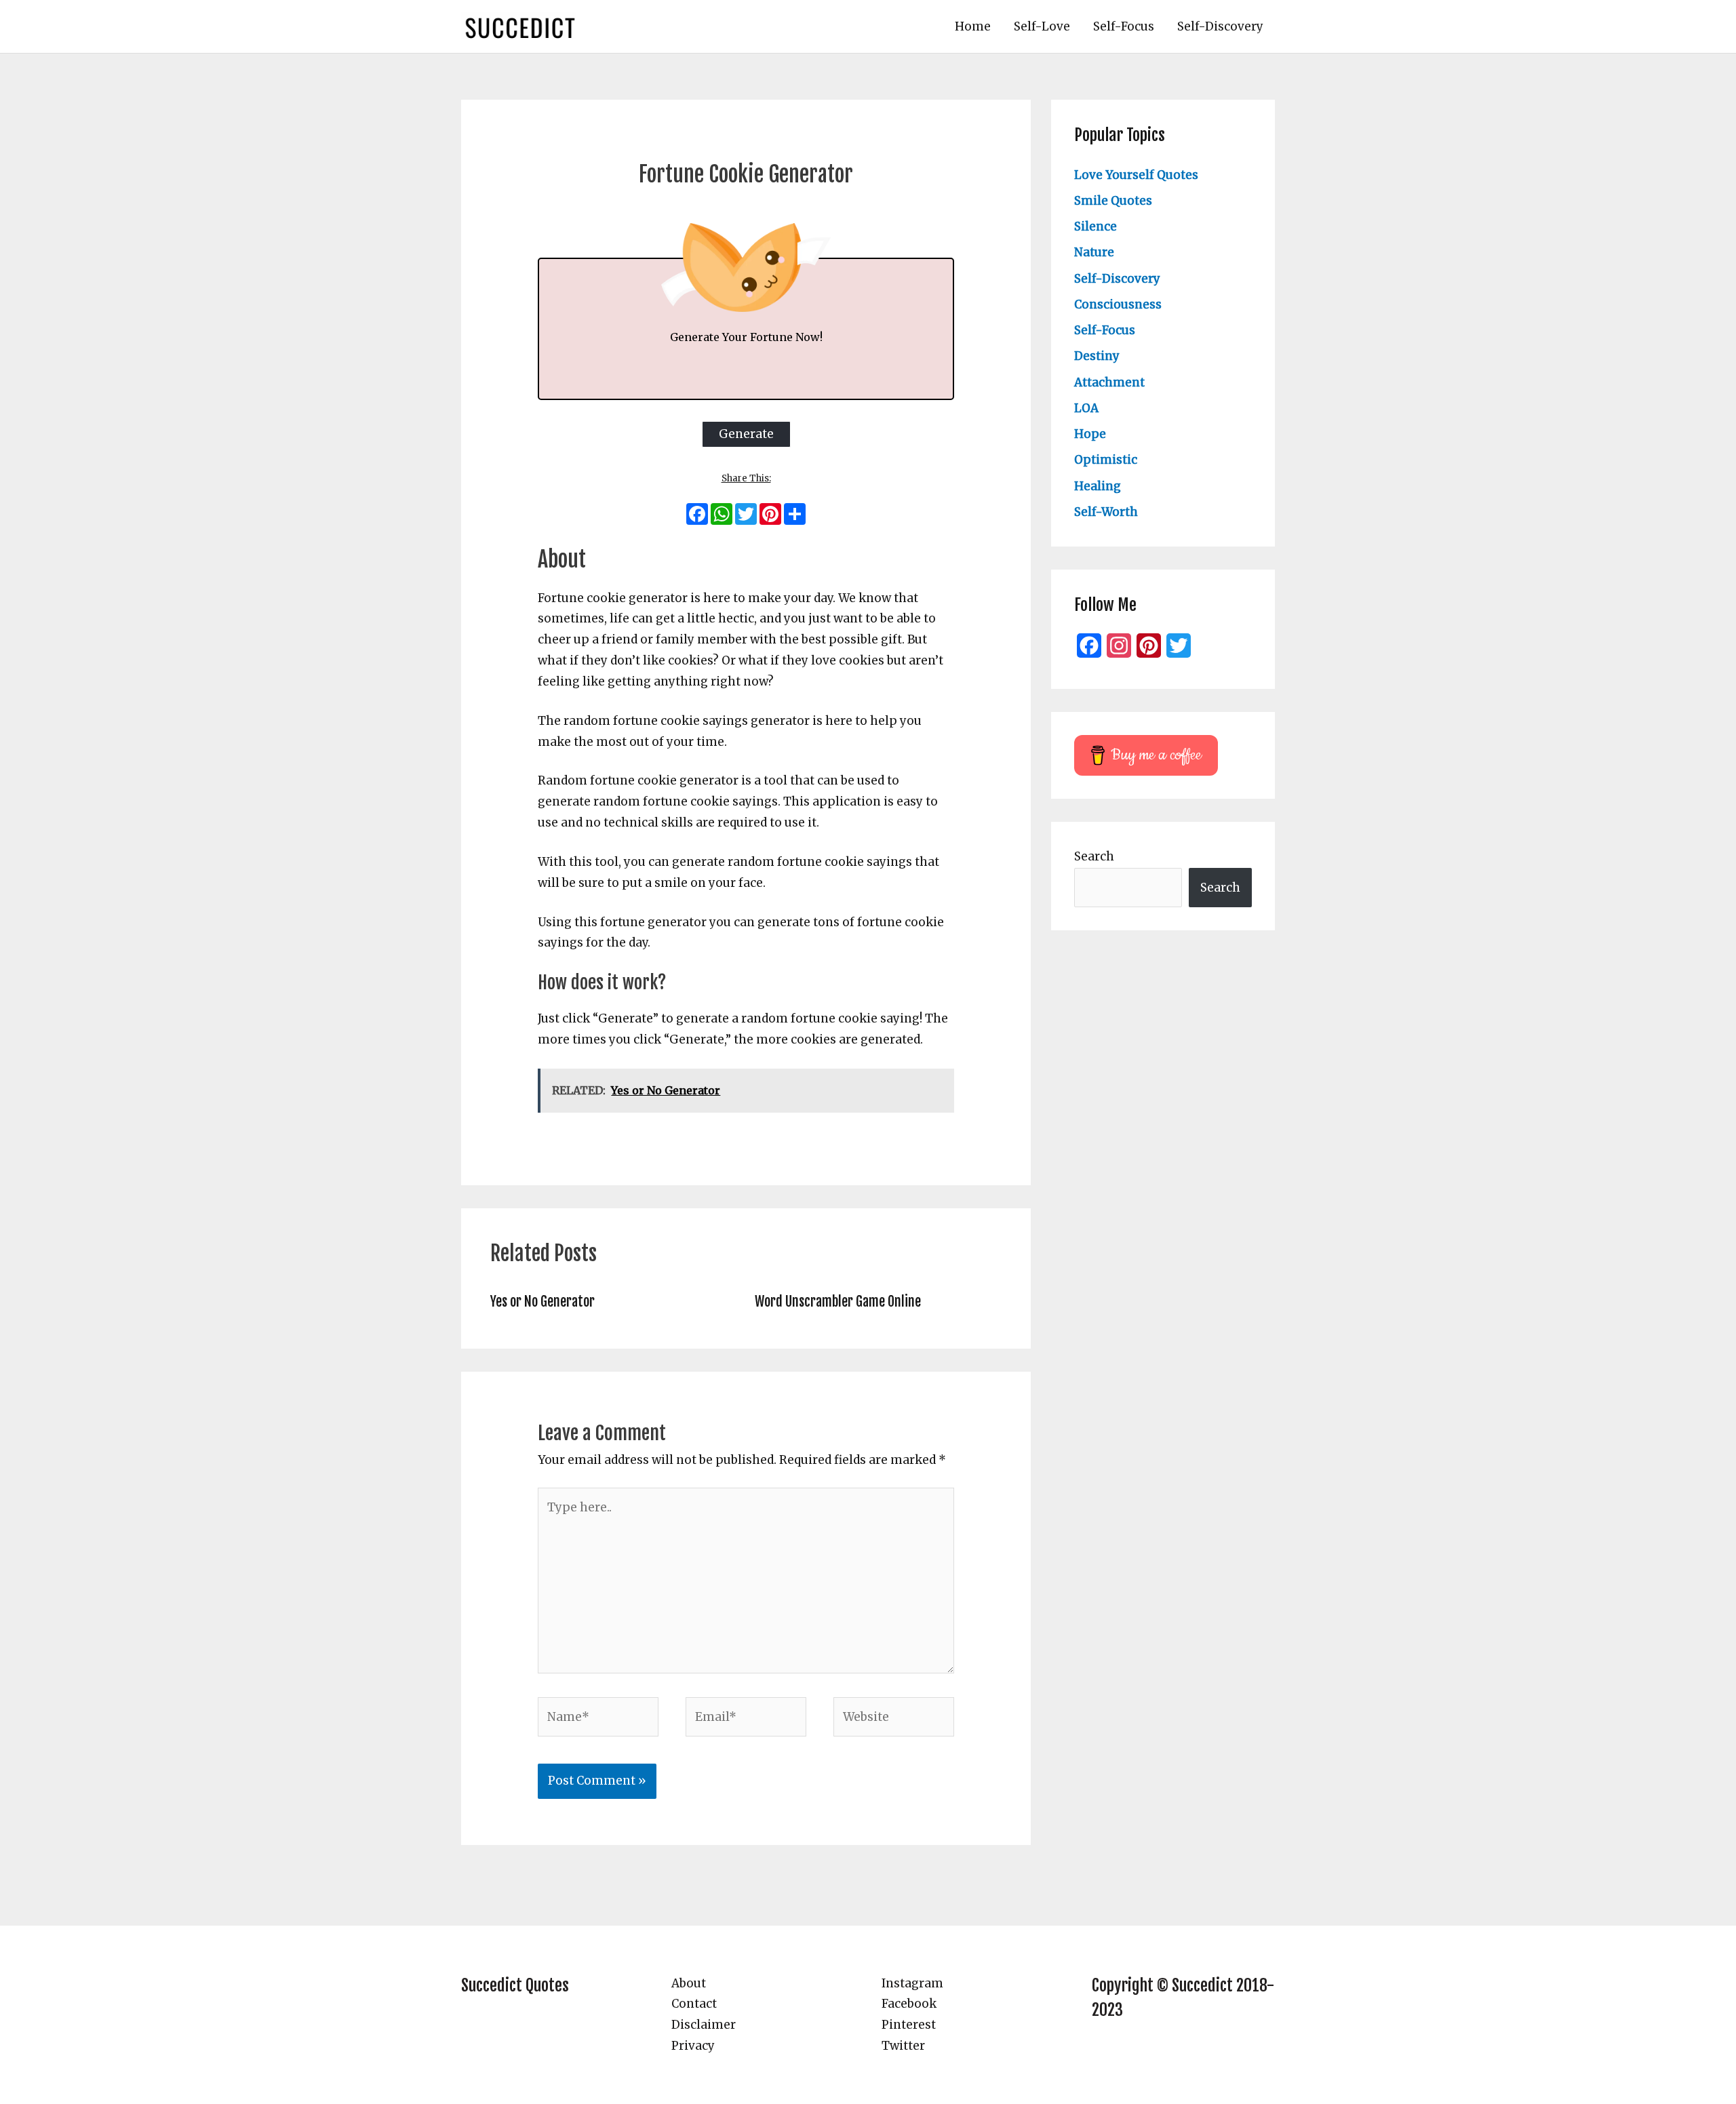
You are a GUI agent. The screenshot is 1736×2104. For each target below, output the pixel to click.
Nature (1094, 252)
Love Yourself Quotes (1136, 175)
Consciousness (1118, 304)
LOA (1086, 408)
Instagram (912, 1983)
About (689, 1983)
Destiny (1097, 356)
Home (973, 26)
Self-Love (1042, 26)
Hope (1090, 434)
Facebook (909, 2004)
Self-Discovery (1220, 26)
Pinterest (909, 2025)
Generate (746, 434)
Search (1094, 856)
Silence (1096, 226)
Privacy (693, 2046)
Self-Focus (1124, 26)
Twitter (903, 2046)
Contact (694, 2004)
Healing (1098, 486)
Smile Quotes (1113, 201)
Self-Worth (1106, 512)
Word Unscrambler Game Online (838, 1302)
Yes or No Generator (542, 1302)
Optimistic (1106, 460)
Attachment (1109, 382)
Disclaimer (704, 2025)
